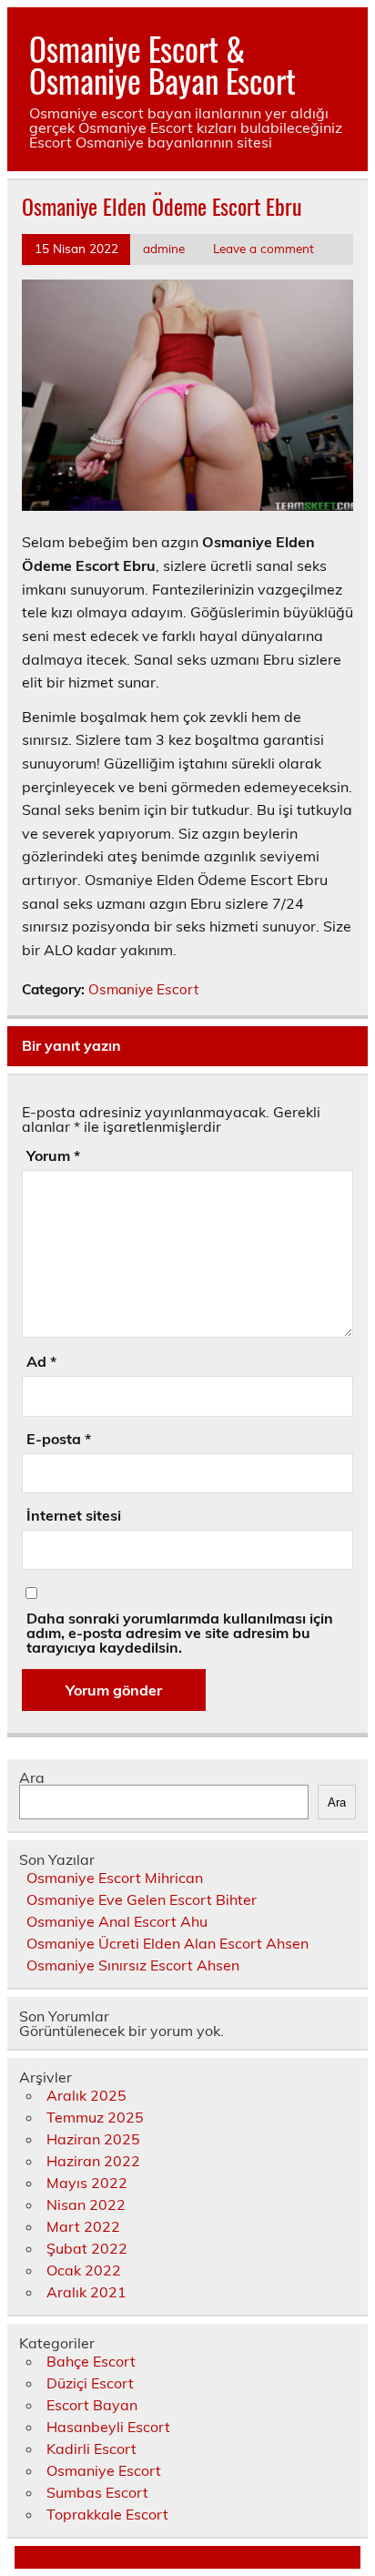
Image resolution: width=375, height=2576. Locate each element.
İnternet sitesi (74, 1515)
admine (164, 248)
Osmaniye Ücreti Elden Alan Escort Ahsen (167, 1943)
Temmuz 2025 (95, 2117)
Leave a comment (264, 248)
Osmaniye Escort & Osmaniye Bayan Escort (162, 64)
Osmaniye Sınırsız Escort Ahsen (133, 1965)
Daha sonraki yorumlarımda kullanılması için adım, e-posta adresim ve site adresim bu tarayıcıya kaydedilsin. (180, 1633)
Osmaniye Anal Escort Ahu (117, 1921)
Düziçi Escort (90, 2383)
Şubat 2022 (87, 2248)
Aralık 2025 (86, 2095)
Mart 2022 (83, 2226)
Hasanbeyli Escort (108, 2427)
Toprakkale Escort (107, 2514)
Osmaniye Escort (143, 989)
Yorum (53, 1156)
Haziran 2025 (93, 2139)
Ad (41, 1361)
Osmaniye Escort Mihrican (115, 1878)
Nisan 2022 (86, 2204)
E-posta (59, 1439)
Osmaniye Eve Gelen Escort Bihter (142, 1899)
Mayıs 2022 (87, 2183)
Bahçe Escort (91, 2361)
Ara (32, 1777)
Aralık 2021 (86, 2292)
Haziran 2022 (93, 2161)
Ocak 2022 (84, 2270)
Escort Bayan (92, 2405)
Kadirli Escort (91, 2449)
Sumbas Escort (97, 2492)
